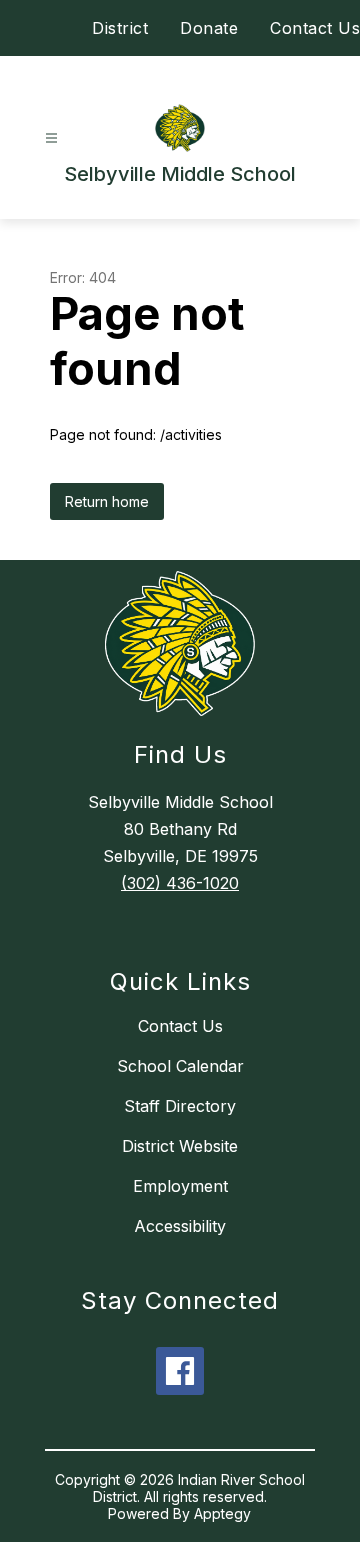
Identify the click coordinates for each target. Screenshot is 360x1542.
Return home (107, 501)
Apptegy (222, 1513)
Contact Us (315, 28)
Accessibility (180, 1226)
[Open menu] (51, 138)
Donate (209, 28)
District (120, 28)
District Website (180, 1146)
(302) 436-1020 (180, 883)
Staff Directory (180, 1106)
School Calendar (180, 1066)
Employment (180, 1186)
